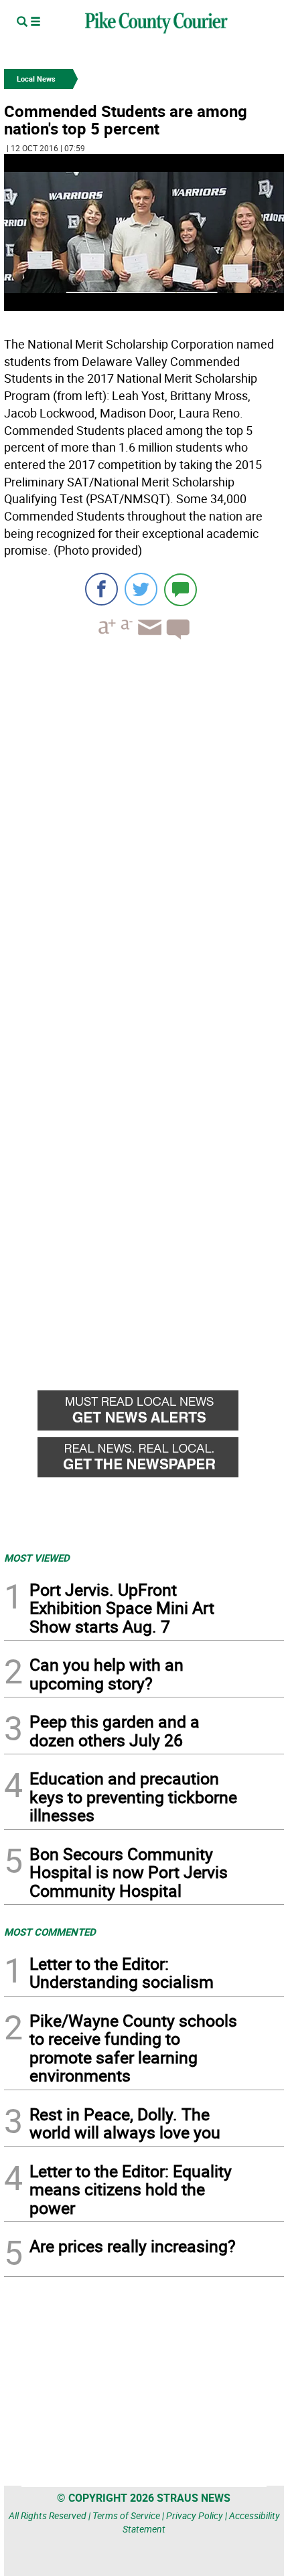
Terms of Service (126, 2515)
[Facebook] (101, 589)
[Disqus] (144, 834)
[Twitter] (141, 589)
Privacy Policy (195, 2515)
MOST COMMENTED (50, 1932)
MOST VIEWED (37, 1558)
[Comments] (181, 589)
